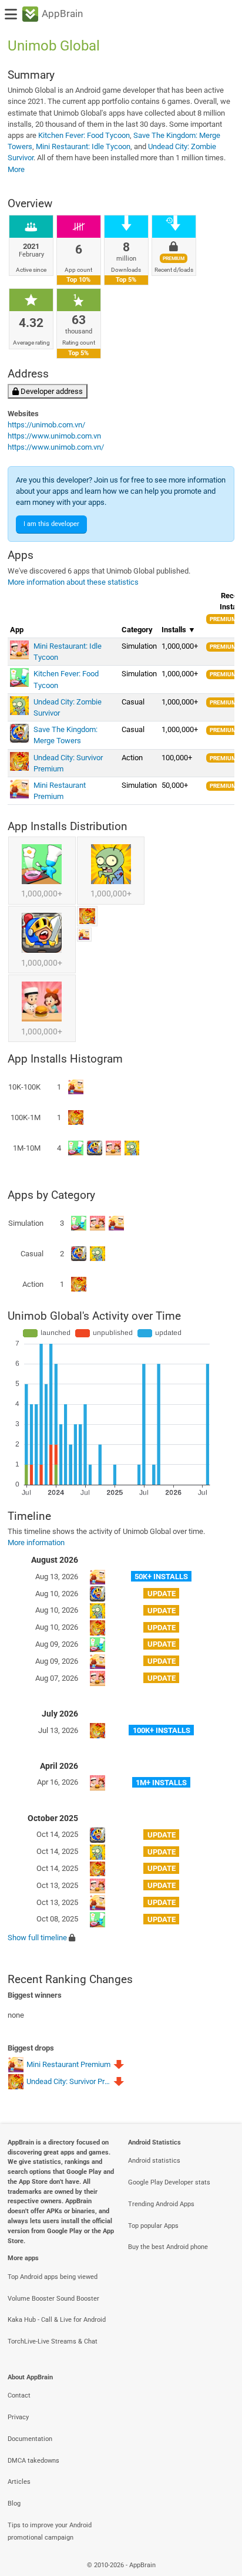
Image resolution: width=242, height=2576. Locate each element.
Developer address (51, 391)
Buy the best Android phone (168, 2247)
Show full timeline (37, 1938)
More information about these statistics (73, 582)
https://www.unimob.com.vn (54, 436)
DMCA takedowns (33, 2461)
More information (36, 1542)
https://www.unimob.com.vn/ (56, 447)
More (16, 169)
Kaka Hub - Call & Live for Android (57, 2320)
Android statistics (154, 2161)
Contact (19, 2395)
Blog (14, 2503)
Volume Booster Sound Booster (53, 2299)
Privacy (18, 2417)
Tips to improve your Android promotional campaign (50, 2531)
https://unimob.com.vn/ (46, 425)
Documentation (30, 2439)
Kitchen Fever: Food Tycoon (84, 135)
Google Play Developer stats (169, 2182)
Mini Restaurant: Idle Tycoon (83, 146)
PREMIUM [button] (223, 619)
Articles (19, 2482)
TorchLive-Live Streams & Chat (53, 2341)
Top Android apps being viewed (53, 2277)
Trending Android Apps (161, 2204)
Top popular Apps (153, 2226)
